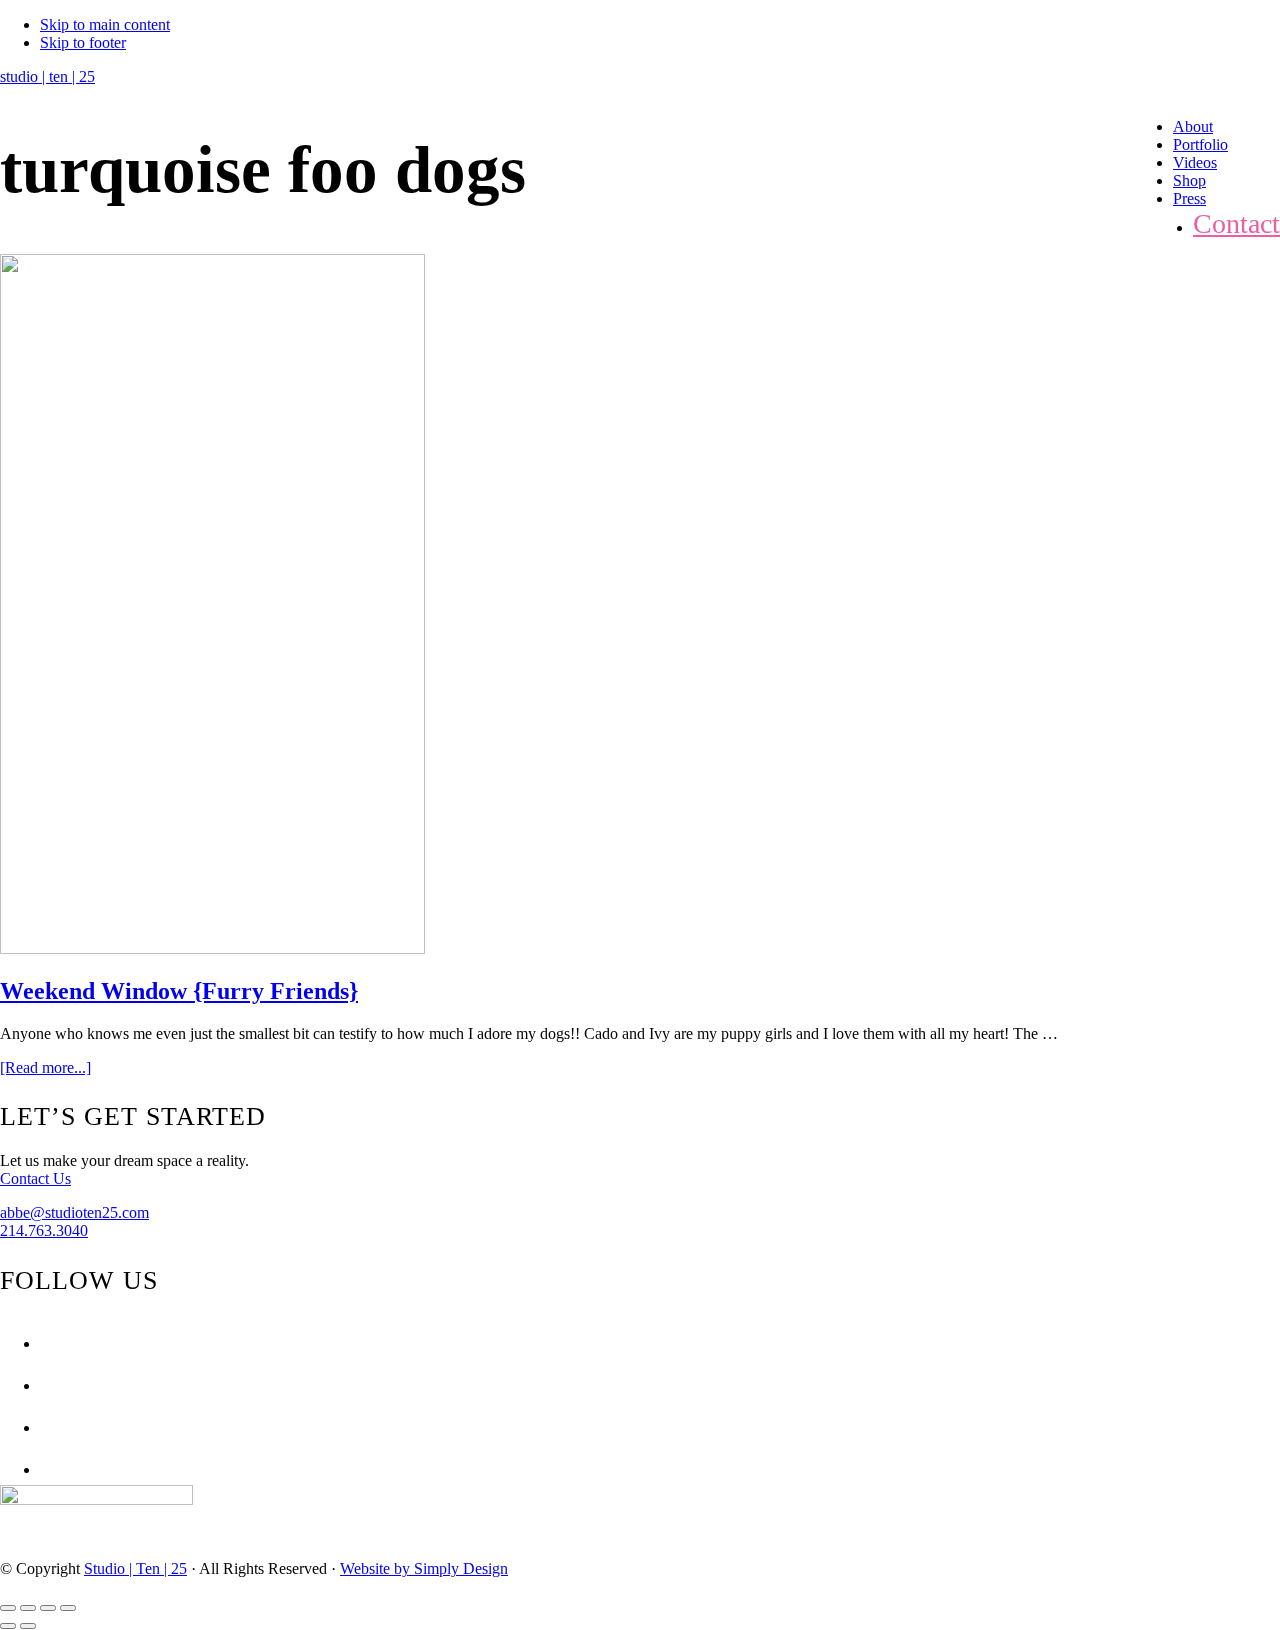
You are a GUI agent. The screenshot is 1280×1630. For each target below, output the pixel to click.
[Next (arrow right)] (28, 1626)
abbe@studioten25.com (74, 1212)
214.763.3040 (44, 1230)
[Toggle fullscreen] (48, 1608)
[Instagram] (45, 1385)
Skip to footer (83, 42)
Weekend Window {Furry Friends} (179, 991)
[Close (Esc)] (8, 1608)
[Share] (28, 1608)
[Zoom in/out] (68, 1608)
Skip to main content (105, 24)
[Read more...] (45, 1067)
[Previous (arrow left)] (8, 1626)
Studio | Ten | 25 (135, 1568)
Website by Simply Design (424, 1568)
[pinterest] (45, 1427)
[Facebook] (45, 1343)
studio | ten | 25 (47, 76)
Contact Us (35, 1178)
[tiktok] (45, 1469)
